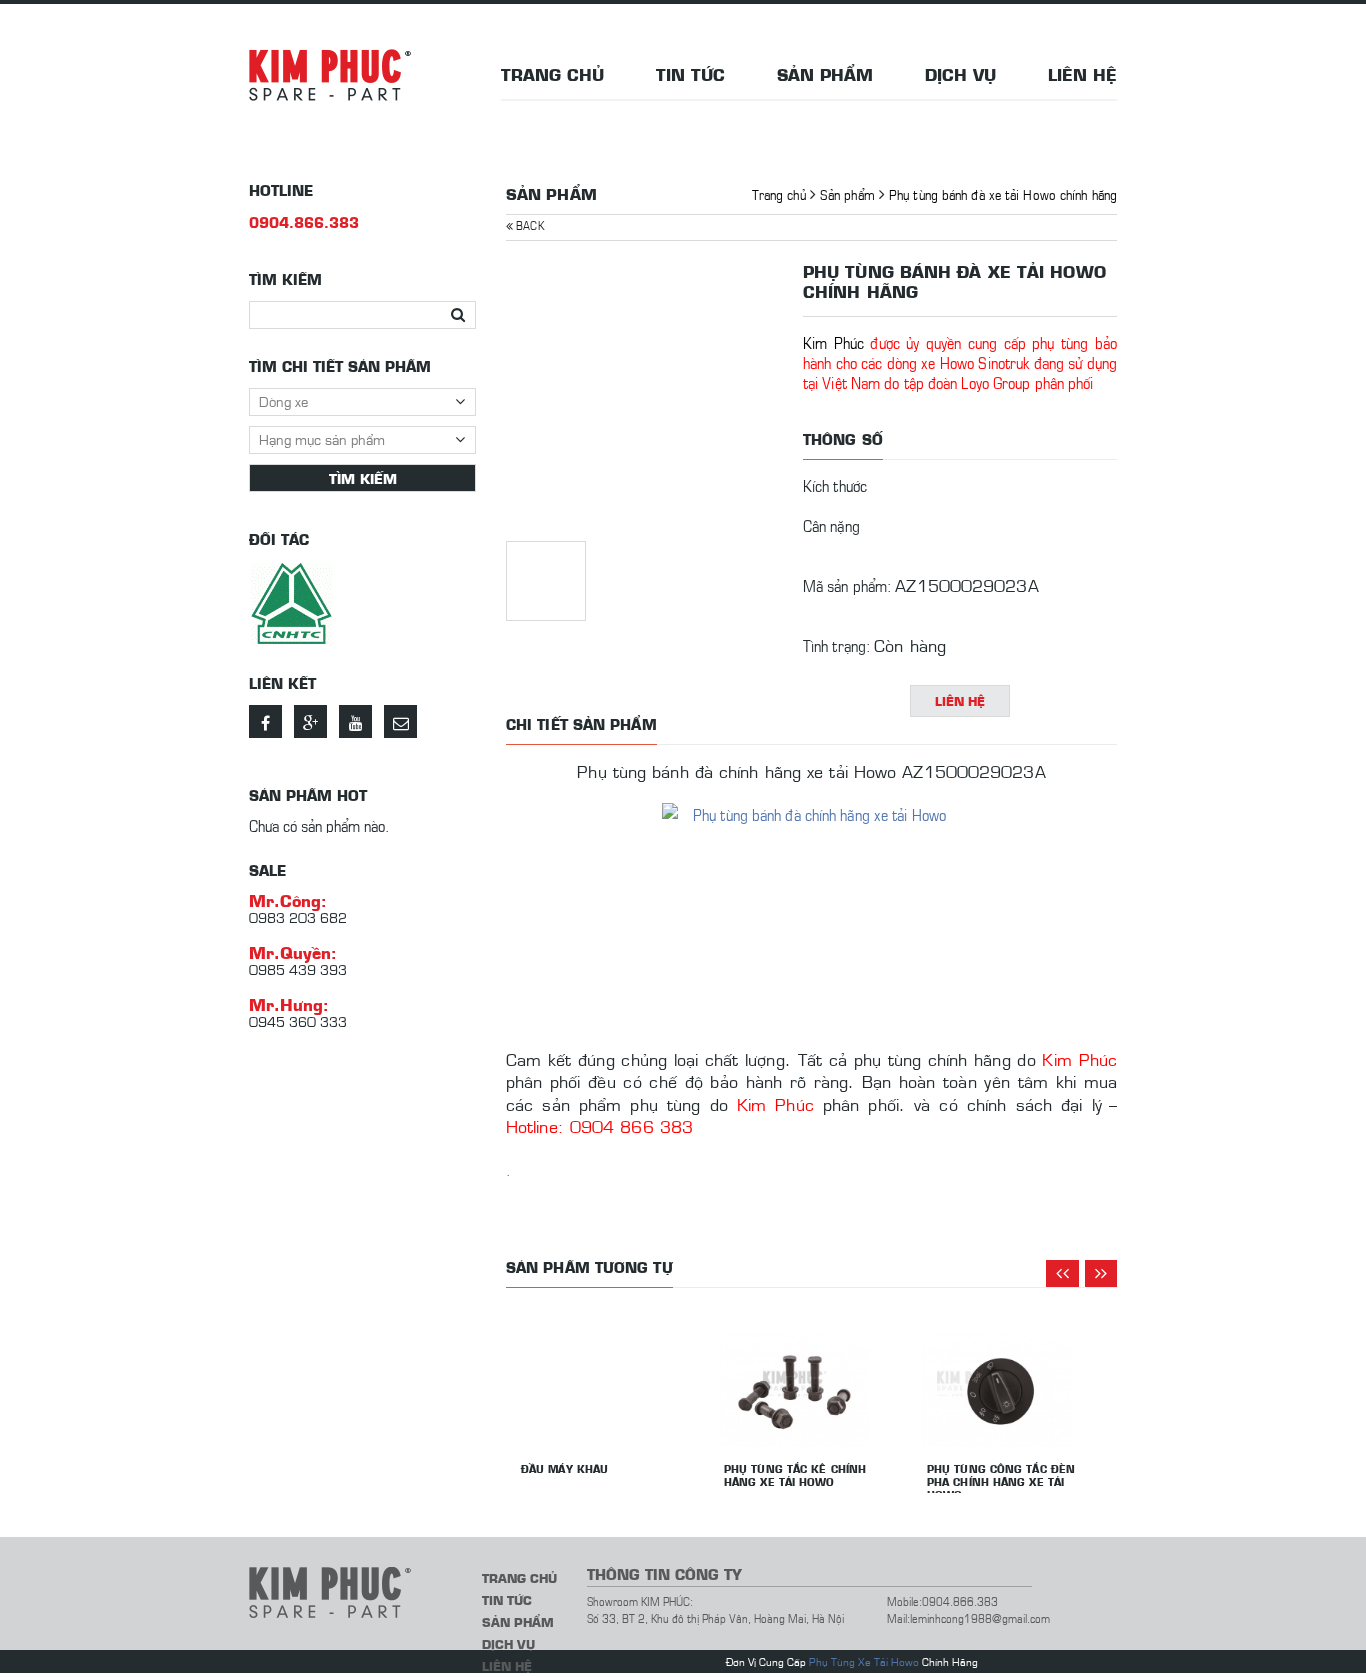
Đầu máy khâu (564, 1468)
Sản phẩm (825, 74)
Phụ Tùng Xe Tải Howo (864, 1661)
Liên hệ (1082, 74)
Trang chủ (552, 74)
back (528, 224)
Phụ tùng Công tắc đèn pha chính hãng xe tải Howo (1001, 1481)
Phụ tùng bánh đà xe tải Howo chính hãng (1003, 193)
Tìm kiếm (363, 478)
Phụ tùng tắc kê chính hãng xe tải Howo (795, 1475)
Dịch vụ (960, 74)
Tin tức (690, 74)
